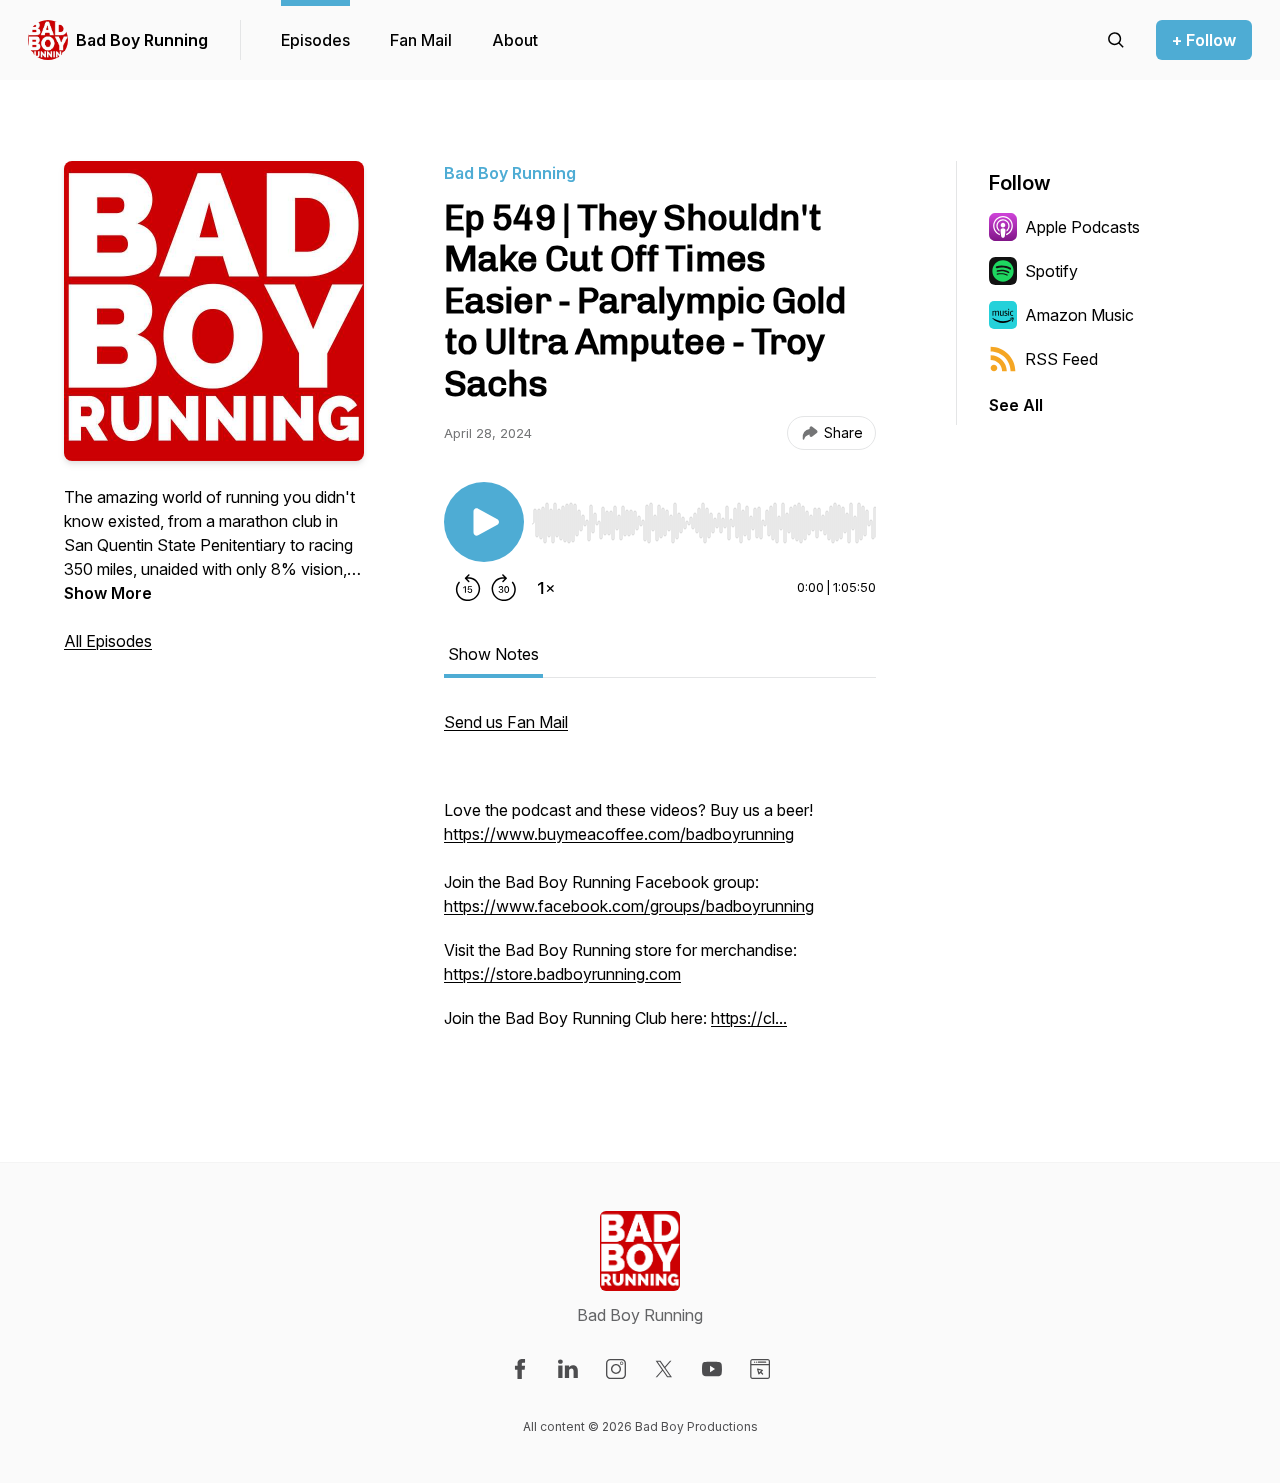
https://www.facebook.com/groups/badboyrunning (629, 906)
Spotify (1051, 271)
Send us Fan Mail (506, 722)
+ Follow (1204, 40)
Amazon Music (1079, 315)
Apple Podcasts (1082, 227)
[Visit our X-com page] (664, 1369)
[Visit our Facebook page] (520, 1369)
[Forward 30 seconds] (504, 588)
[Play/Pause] (484, 522)
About (515, 40)
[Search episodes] (1116, 40)
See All (1016, 405)
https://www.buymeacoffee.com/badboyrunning (619, 834)
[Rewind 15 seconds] (468, 588)
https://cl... (749, 1018)
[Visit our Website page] (760, 1369)
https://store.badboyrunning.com (562, 974)
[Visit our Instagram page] (616, 1369)
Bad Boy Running (142, 40)
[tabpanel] (660, 880)
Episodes (315, 40)
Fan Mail (421, 40)
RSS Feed (1061, 359)
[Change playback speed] (546, 588)
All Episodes (108, 641)
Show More (108, 593)
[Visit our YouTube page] (712, 1369)
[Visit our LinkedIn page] (568, 1369)
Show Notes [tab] (493, 654)
